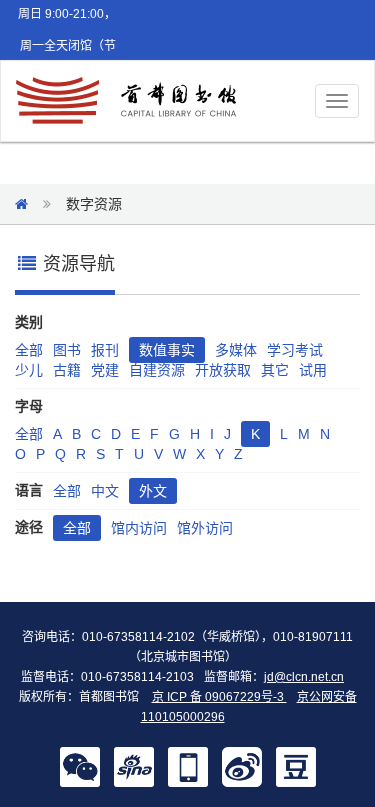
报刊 (105, 350)
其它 (275, 370)
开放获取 (223, 370)
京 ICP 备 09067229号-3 (219, 697)
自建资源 (157, 370)
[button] (80, 766)
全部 (29, 350)
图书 (67, 350)
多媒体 (236, 350)
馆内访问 (139, 528)
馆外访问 (205, 528)
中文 (105, 491)
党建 (105, 370)
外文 (153, 491)
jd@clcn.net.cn (304, 677)
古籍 (67, 370)
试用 (313, 370)
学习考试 (295, 350)
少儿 (29, 370)
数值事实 (167, 350)
